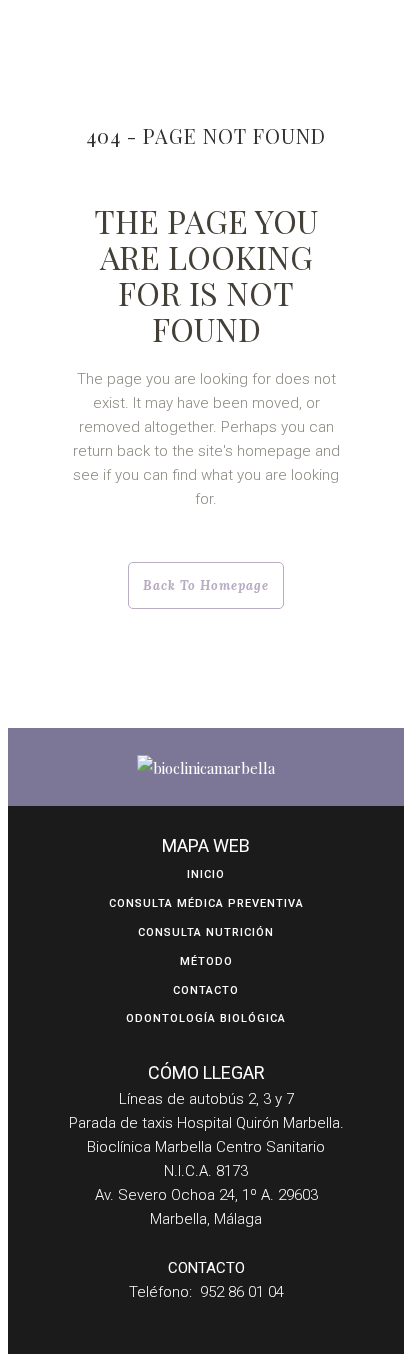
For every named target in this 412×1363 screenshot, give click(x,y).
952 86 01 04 (242, 1292)
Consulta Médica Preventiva (206, 903)
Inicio (206, 874)
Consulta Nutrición (206, 932)
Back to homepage (206, 585)
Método (206, 961)
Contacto (206, 990)
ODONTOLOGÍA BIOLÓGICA (206, 1018)
